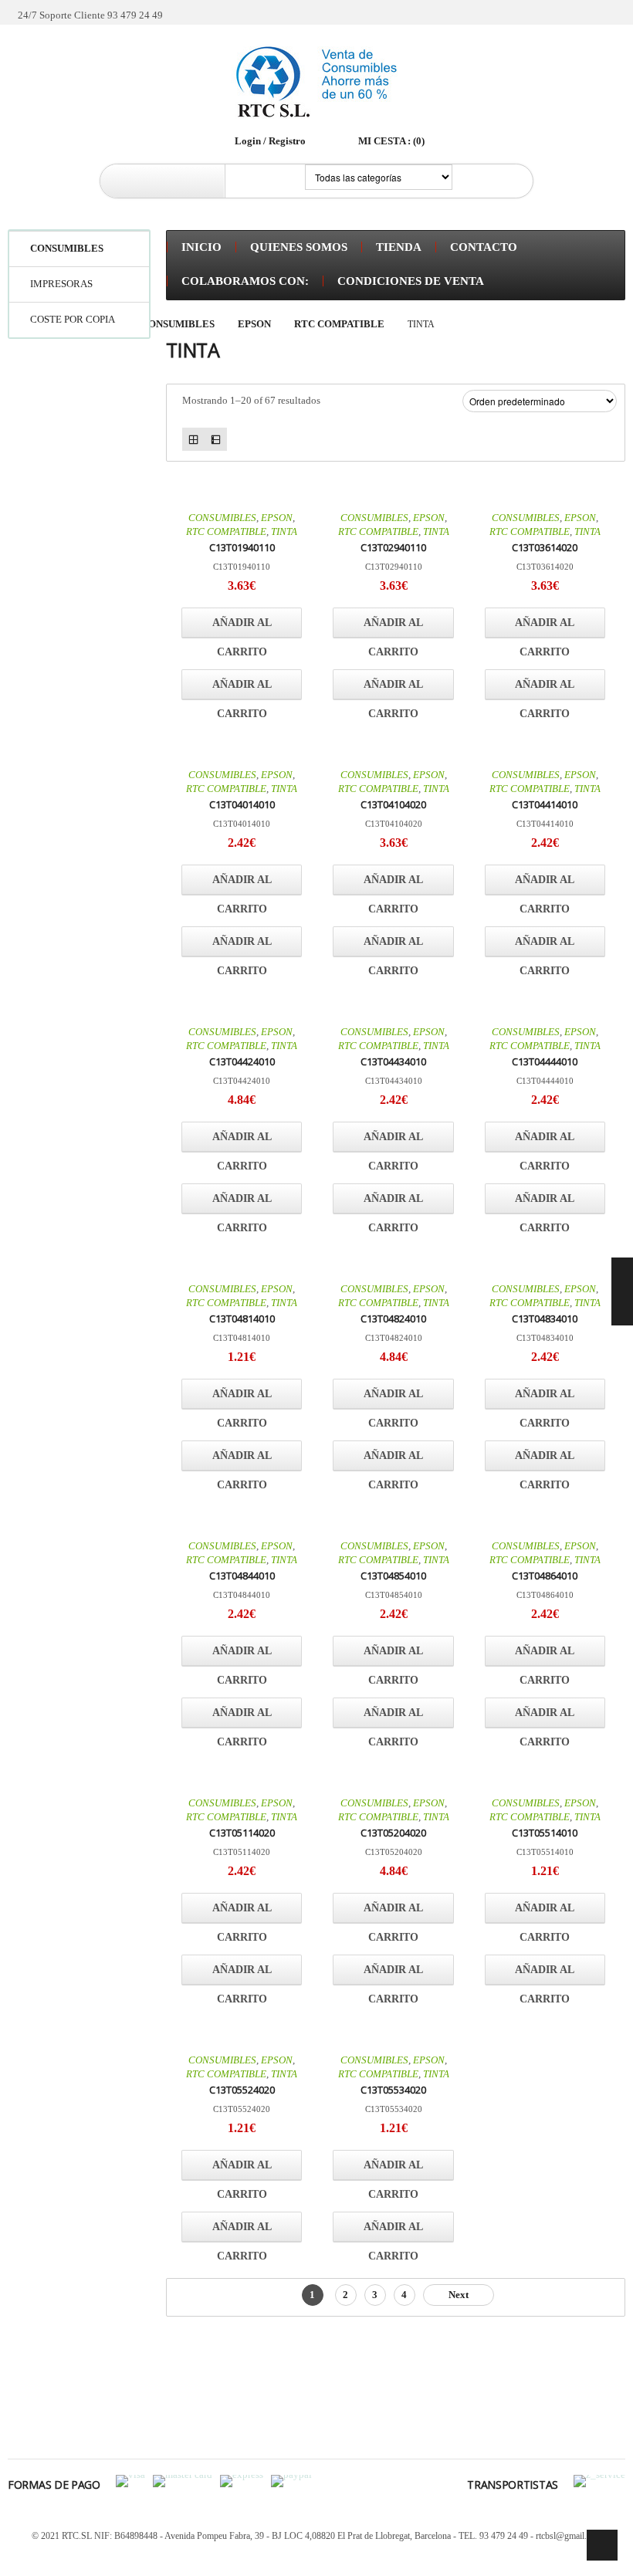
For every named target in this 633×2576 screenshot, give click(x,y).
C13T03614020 (545, 547)
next (459, 2295)
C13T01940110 (242, 547)
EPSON (254, 324)
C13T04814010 (242, 1318)
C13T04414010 (545, 804)
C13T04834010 (545, 1318)
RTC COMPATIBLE (339, 324)
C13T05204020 (393, 1833)
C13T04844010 (242, 1576)
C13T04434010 (393, 1061)
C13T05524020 (242, 2090)
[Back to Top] (602, 2545)
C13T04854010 (393, 1576)
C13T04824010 (393, 1318)
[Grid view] (193, 439)
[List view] (216, 439)
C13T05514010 (545, 1833)
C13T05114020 (242, 1833)
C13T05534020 (393, 2090)
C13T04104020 (393, 804)
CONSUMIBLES (178, 324)
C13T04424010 (242, 1061)
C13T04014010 (242, 804)
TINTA (284, 531)
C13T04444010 (545, 1061)
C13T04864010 (545, 1576)
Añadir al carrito (242, 628)
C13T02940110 (393, 547)
